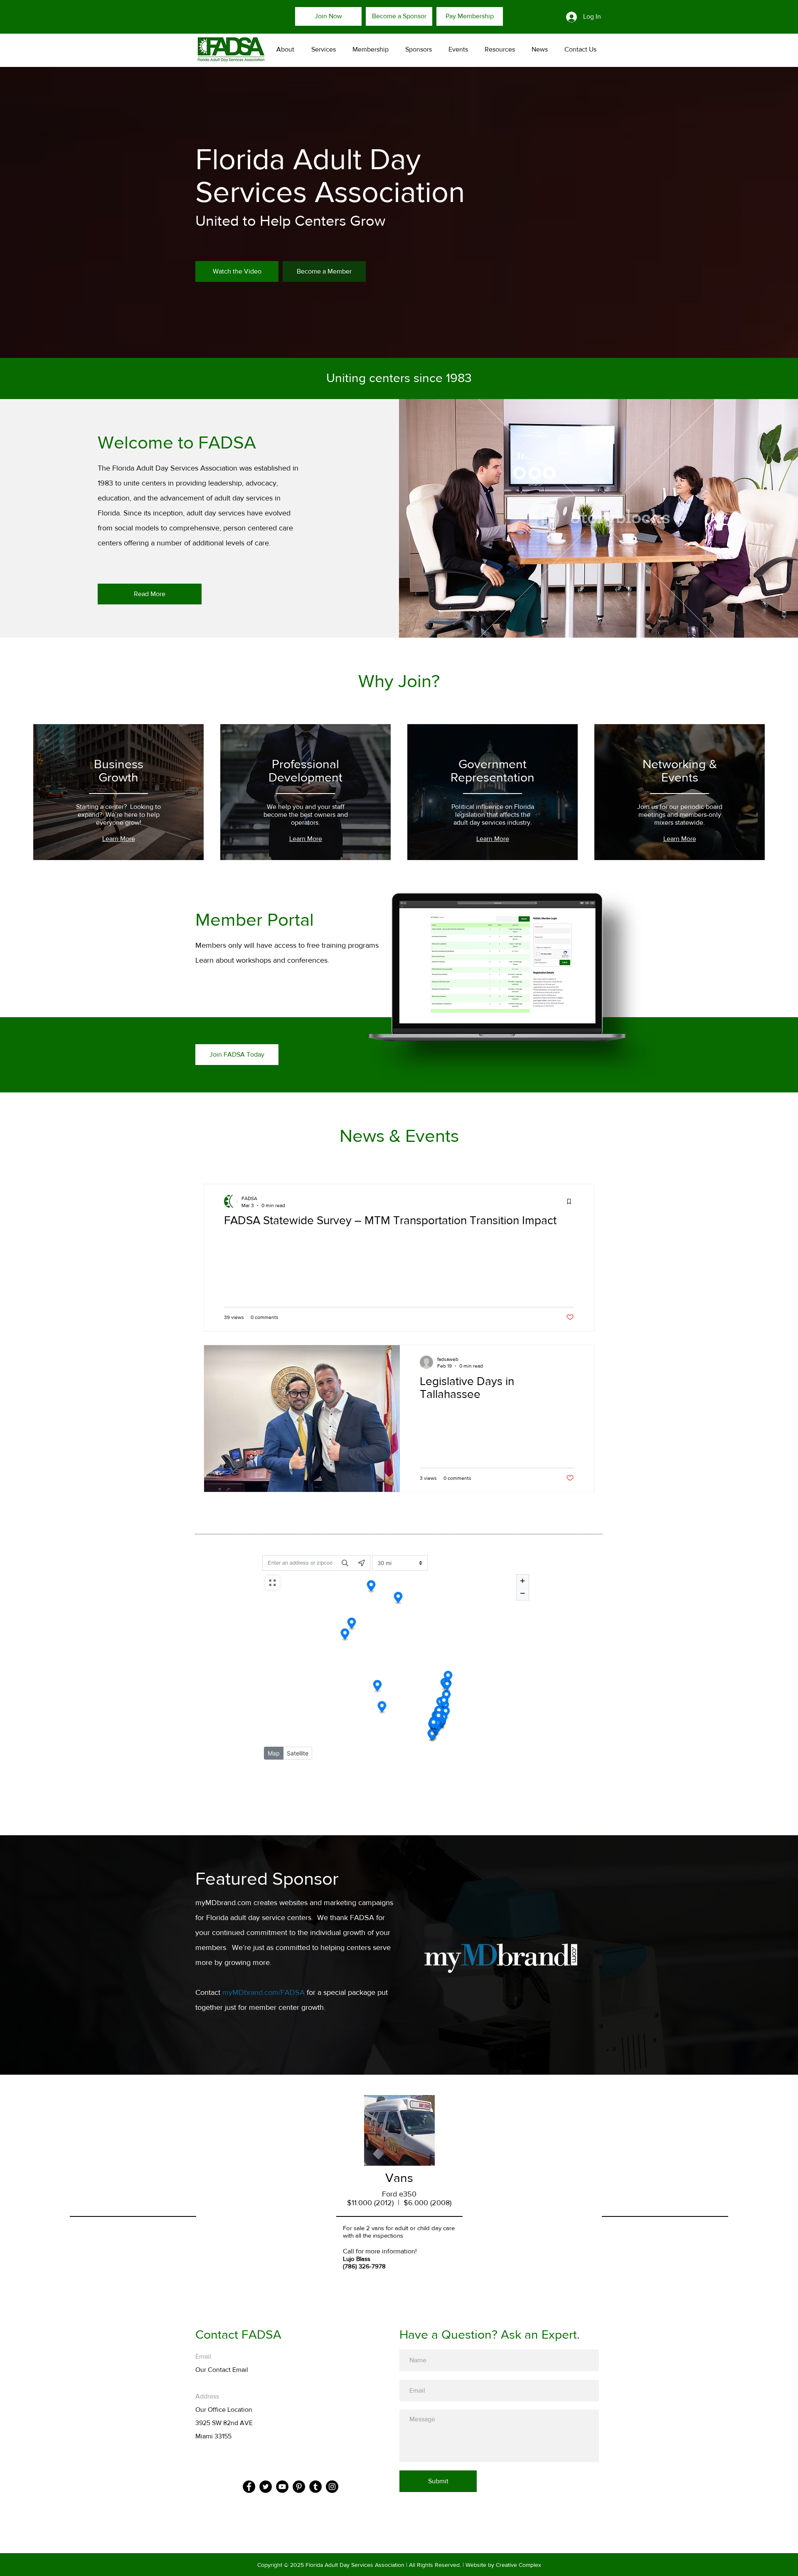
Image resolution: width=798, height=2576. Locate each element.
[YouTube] (282, 2487)
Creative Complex (518, 2565)
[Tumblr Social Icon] (315, 2487)
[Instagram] (332, 2487)
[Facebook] (249, 2487)
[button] (321, 49)
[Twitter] (266, 2487)
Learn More (119, 839)
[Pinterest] (299, 2487)
